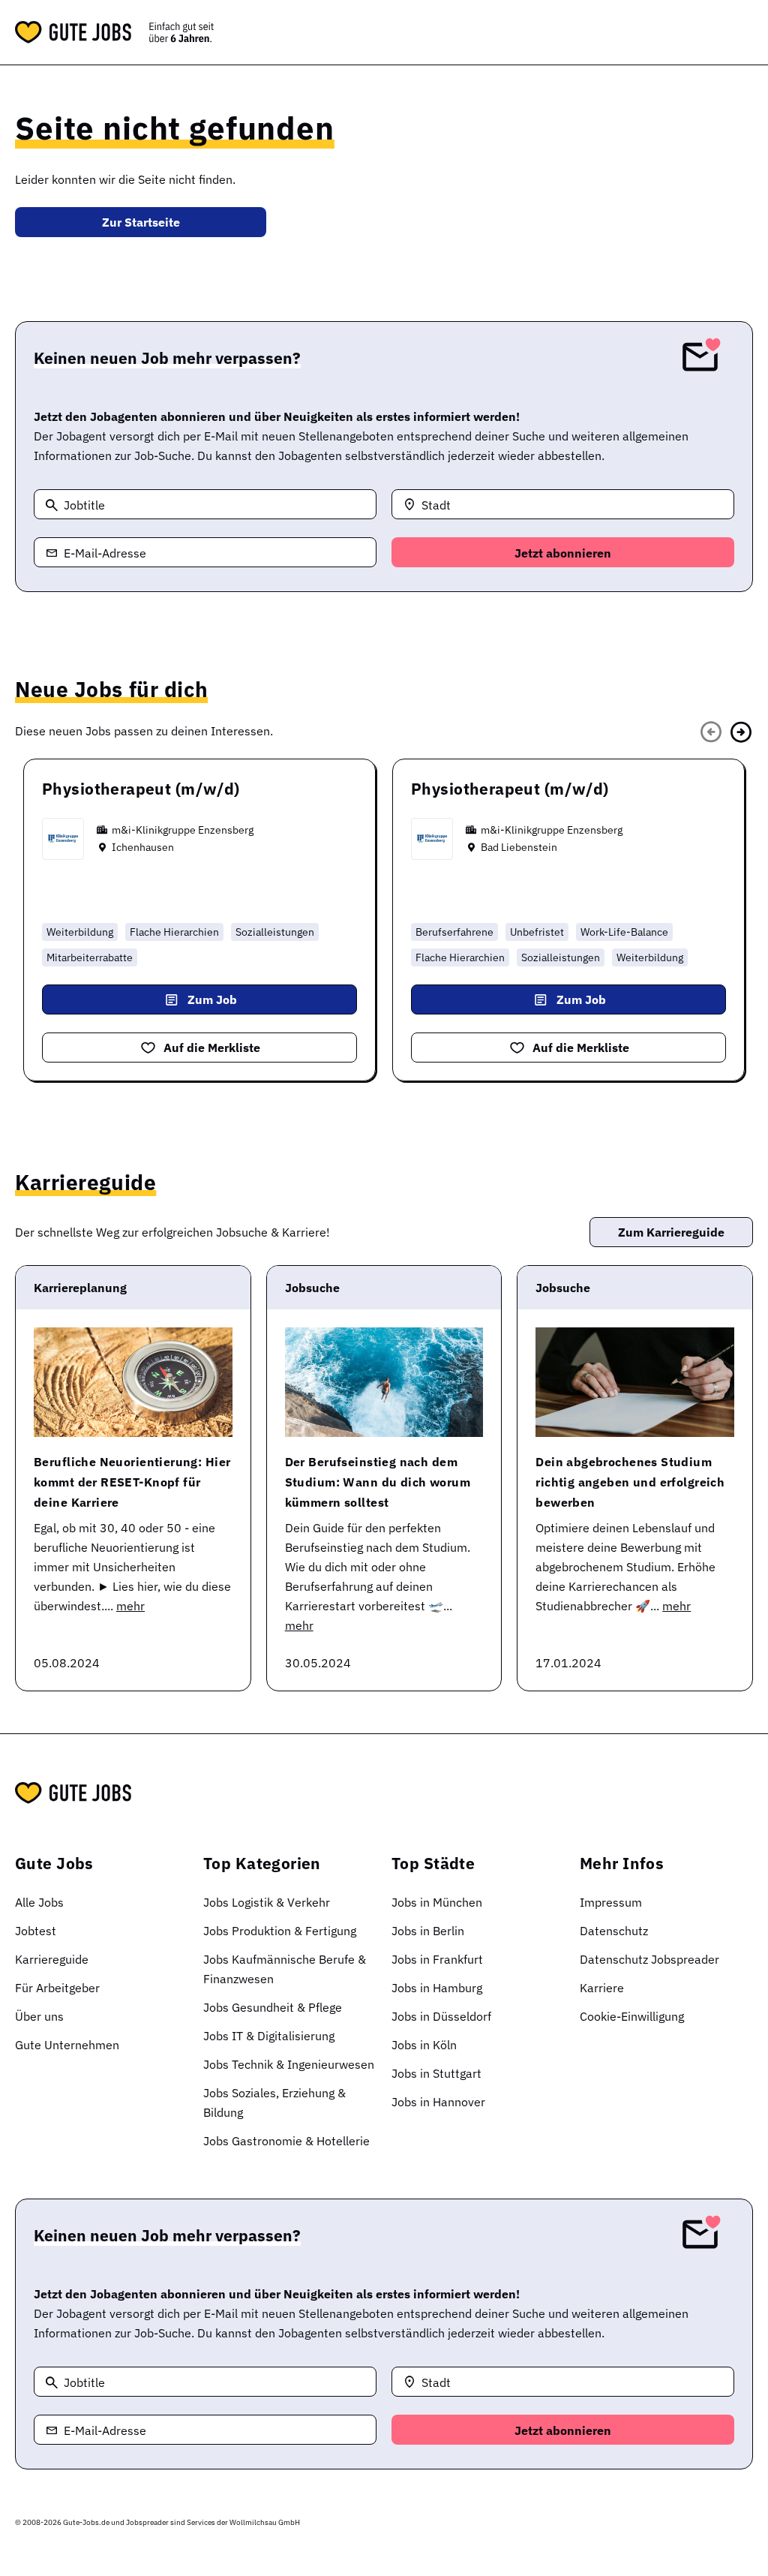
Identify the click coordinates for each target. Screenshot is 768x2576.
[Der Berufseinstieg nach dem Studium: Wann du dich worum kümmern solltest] (384, 1382)
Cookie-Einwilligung (632, 2016)
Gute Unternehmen (67, 2045)
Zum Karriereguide (671, 1232)
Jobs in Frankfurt (437, 1959)
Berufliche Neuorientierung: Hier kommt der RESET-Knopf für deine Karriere (132, 1482)
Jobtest (36, 1931)
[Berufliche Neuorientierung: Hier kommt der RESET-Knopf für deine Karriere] (133, 1382)
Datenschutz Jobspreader (649, 1959)
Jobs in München (437, 1902)
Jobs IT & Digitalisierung (269, 2036)
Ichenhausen (143, 847)
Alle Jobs (39, 1902)
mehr (130, 1606)
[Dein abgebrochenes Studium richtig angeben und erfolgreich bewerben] (635, 1382)
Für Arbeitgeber (57, 1988)
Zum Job (212, 999)
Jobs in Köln (424, 2045)
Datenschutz (614, 1931)
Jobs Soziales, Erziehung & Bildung (274, 2103)
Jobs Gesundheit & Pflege (273, 2007)
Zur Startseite (141, 222)
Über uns (39, 2016)
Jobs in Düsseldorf (441, 2016)
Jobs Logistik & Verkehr (267, 1902)
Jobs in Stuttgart (436, 2073)
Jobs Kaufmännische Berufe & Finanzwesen (285, 1969)
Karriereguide (52, 1959)
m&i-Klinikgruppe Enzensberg (183, 830)
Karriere (602, 1988)
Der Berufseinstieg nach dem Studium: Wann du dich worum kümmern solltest (378, 1482)
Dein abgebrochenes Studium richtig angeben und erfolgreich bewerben (630, 1482)
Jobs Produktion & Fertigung (280, 1931)
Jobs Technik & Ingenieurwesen (289, 2064)
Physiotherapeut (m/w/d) (141, 789)
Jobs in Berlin (428, 1931)
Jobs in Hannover (438, 2102)
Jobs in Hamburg (437, 1988)
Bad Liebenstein (519, 847)
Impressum (611, 1902)
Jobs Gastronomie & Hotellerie (286, 2141)
